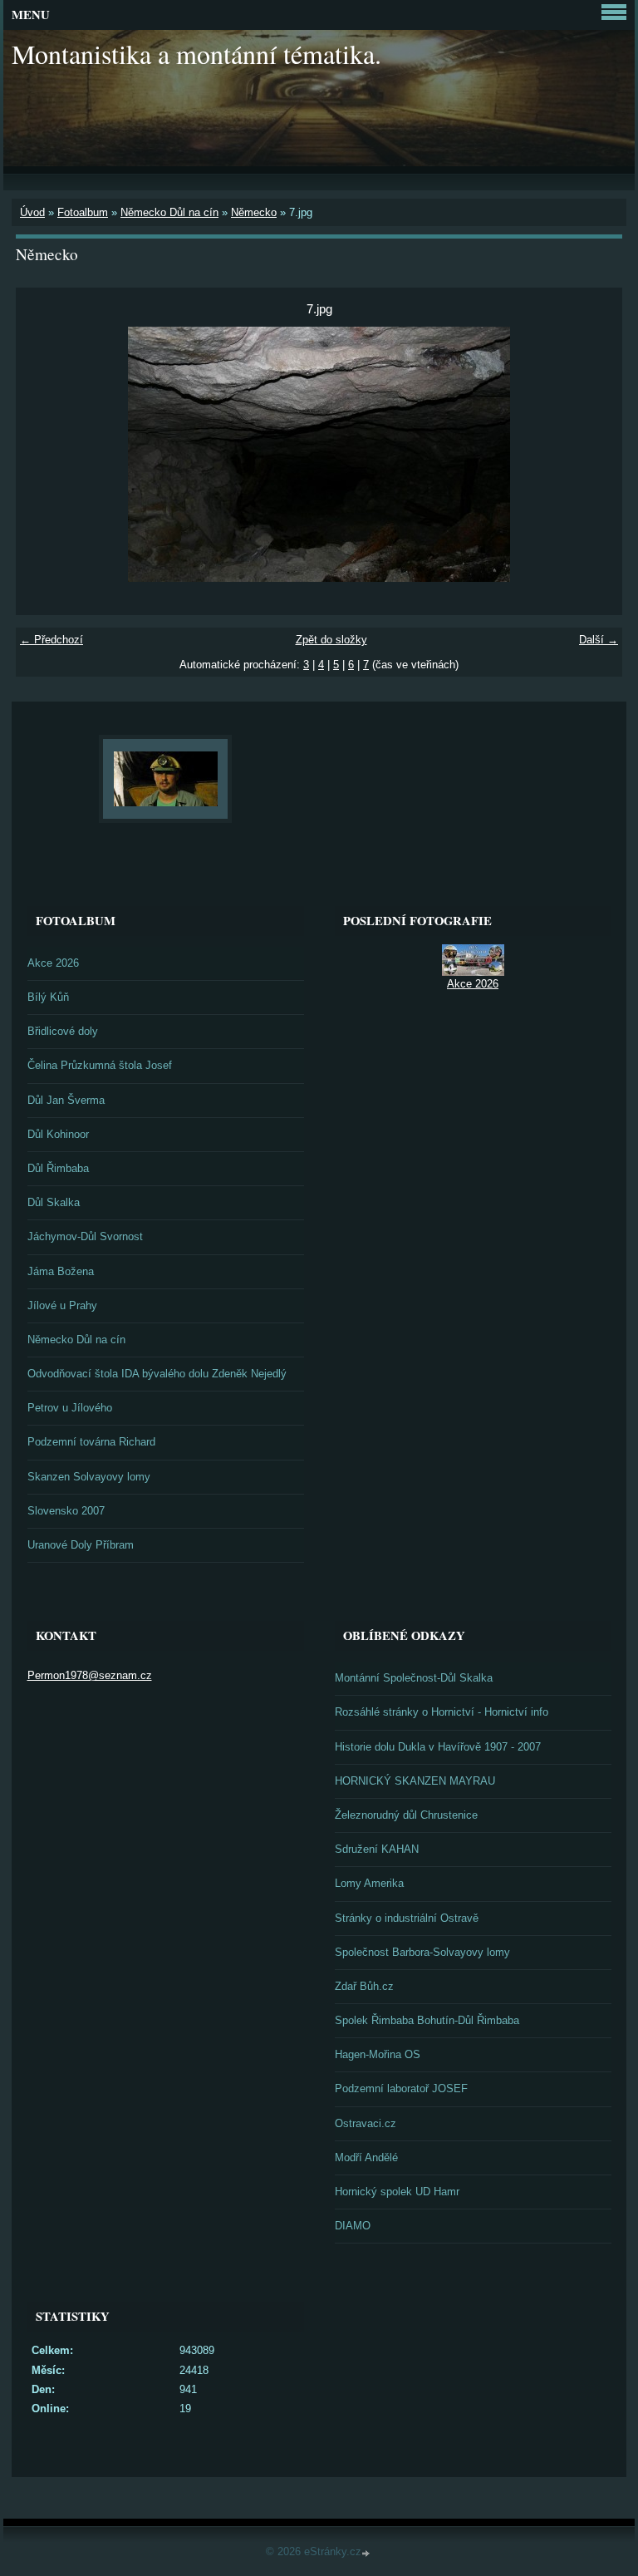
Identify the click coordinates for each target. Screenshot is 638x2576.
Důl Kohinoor (58, 1134)
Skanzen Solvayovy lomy (89, 1477)
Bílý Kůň (48, 997)
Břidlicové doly (63, 1031)
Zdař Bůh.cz (364, 1986)
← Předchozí (52, 640)
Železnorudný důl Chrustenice (406, 1815)
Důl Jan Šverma (66, 1100)
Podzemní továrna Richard (91, 1442)
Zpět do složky (331, 640)
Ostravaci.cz (366, 2123)
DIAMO (353, 2226)
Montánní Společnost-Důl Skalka (414, 1678)
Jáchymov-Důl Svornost (85, 1236)
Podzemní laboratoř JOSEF (401, 2088)
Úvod (32, 212)
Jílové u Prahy (62, 1305)
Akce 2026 (53, 963)
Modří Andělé (366, 2157)
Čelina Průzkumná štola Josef (100, 1065)
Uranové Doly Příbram (81, 1545)
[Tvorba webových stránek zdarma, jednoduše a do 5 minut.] (367, 2553)
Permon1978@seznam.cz (90, 1675)
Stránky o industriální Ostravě (407, 1918)
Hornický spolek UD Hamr (397, 2192)
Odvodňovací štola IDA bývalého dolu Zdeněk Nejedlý (157, 1374)
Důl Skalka (54, 1202)
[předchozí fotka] (43, 454)
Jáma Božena (61, 1271)
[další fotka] (595, 454)
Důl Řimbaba (58, 1168)
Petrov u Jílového (70, 1408)
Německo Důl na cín (169, 212)
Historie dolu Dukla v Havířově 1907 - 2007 (438, 1747)
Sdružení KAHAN (377, 1849)
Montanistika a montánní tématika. (196, 54)
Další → (599, 640)
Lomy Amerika (369, 1883)
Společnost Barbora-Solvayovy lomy (422, 1952)
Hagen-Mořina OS (378, 2054)
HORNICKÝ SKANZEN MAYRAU (415, 1781)
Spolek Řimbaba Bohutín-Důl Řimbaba (427, 2020)
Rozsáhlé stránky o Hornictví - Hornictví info (442, 1712)
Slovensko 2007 (66, 1511)
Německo (254, 212)
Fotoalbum (83, 212)
